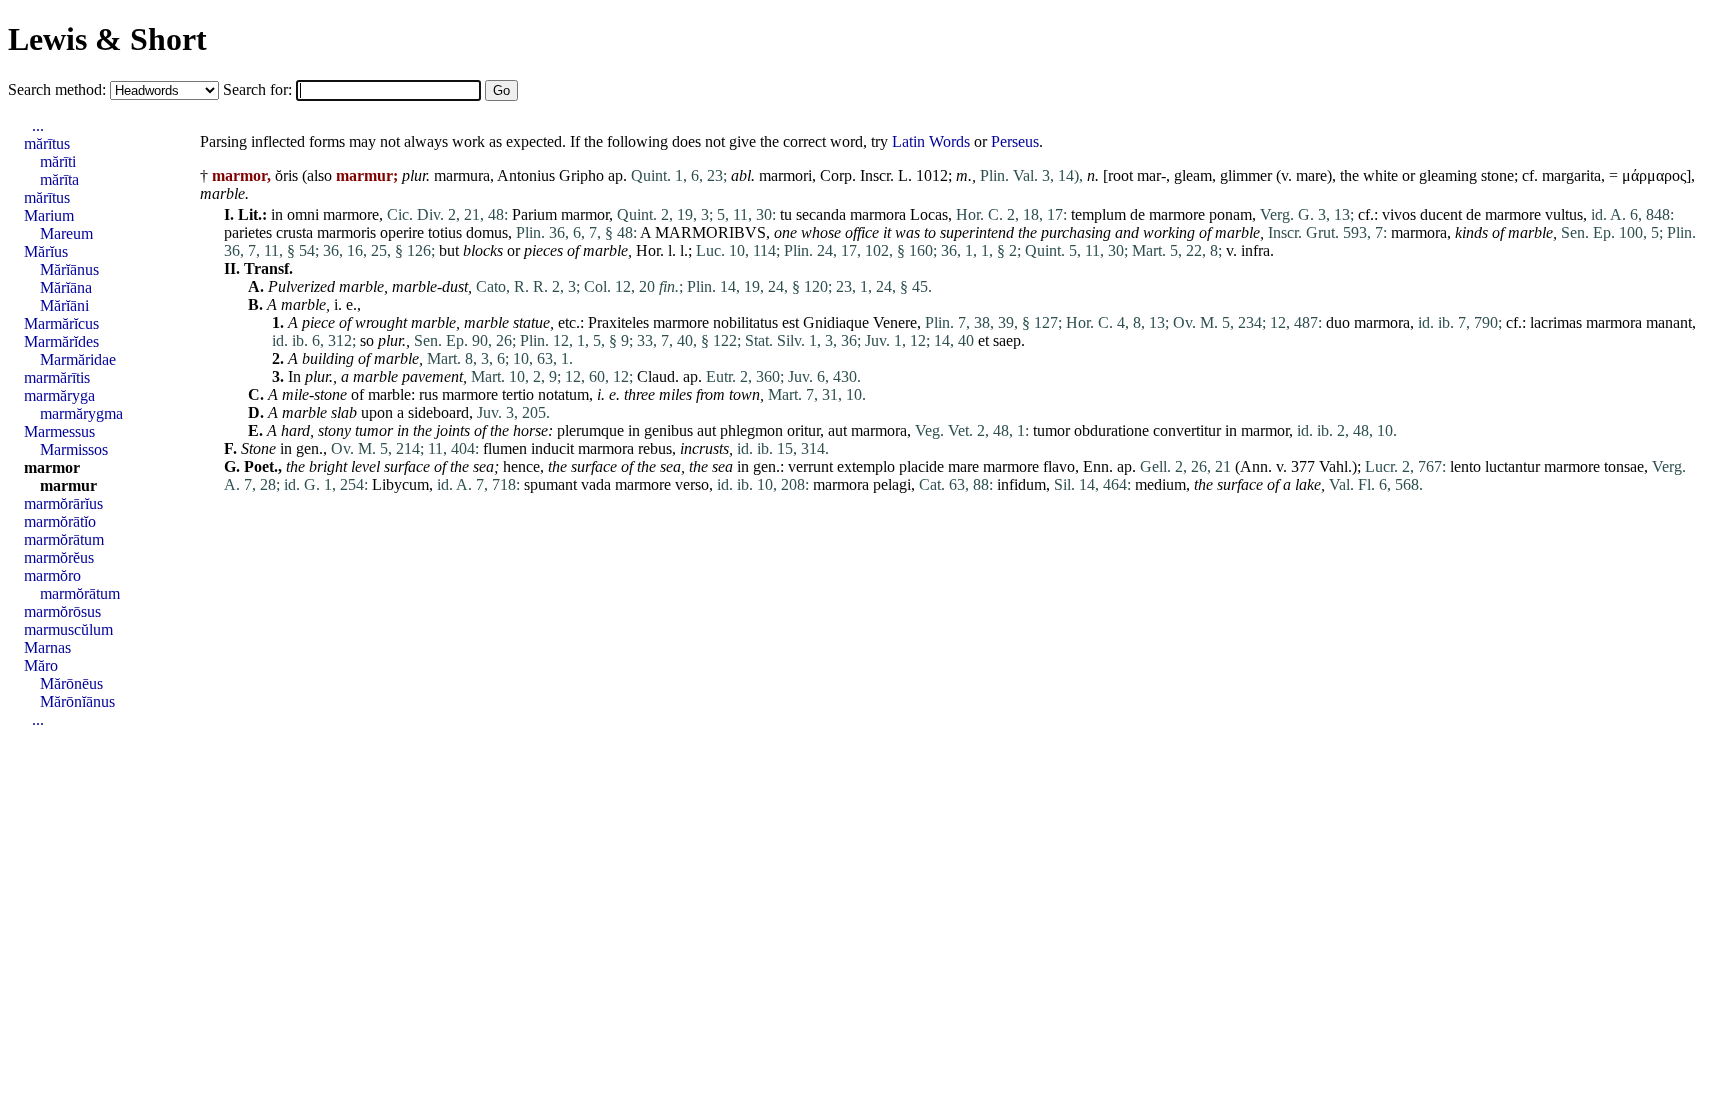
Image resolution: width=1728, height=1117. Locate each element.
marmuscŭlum (68, 629)
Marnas (47, 647)
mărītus (47, 143)
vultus (1564, 214)
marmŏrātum (64, 539)
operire (402, 232)
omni (303, 214)
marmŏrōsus (62, 611)
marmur (68, 485)
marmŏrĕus (59, 557)
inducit (552, 448)
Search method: (59, 89)
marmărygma (81, 413)
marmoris (346, 232)
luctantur (1512, 466)
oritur (803, 430)
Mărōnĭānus (77, 701)
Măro (41, 665)
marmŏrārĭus (63, 503)
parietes (248, 232)
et (983, 340)
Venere (895, 322)
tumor (374, 430)
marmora (878, 214)
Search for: (259, 89)
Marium (49, 215)
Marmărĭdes (61, 341)
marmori (785, 175)
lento (1465, 466)
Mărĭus (46, 251)
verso (692, 484)
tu (786, 214)
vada (596, 484)
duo (1338, 322)
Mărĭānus (69, 269)
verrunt (810, 466)
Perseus (1015, 141)
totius (445, 232)
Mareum (66, 233)
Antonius (526, 175)
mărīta (59, 179)
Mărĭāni (64, 305)
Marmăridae (78, 359)
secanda (821, 214)
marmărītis (57, 377)
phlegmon (751, 430)
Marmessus (59, 431)
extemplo (866, 466)
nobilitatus (745, 322)
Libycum (400, 484)
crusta (294, 232)
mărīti (58, 161)
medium (1160, 484)
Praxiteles (618, 322)
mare (1311, 175)
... (38, 125)
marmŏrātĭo (60, 521)
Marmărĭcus (61, 323)
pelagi (892, 484)
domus (487, 232)
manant (1669, 322)
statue (531, 322)
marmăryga (59, 395)
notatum (563, 394)
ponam (1230, 214)
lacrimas (1556, 322)
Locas (929, 214)
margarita (1571, 175)
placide (921, 466)
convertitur (1187, 430)
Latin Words (931, 141)
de (1137, 214)
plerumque (590, 430)
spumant (550, 484)
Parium (534, 214)
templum (1098, 214)
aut (706, 430)
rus (428, 394)
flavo (1059, 466)
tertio (518, 394)
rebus (655, 448)
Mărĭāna (66, 287)
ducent (1441, 214)
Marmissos (74, 449)
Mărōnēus (71, 683)
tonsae (1624, 466)
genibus (668, 430)
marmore (351, 214)
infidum (1021, 484)
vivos (1399, 214)
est (790, 322)
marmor (585, 214)
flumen (505, 448)
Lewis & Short (107, 39)
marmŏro (52, 575)
